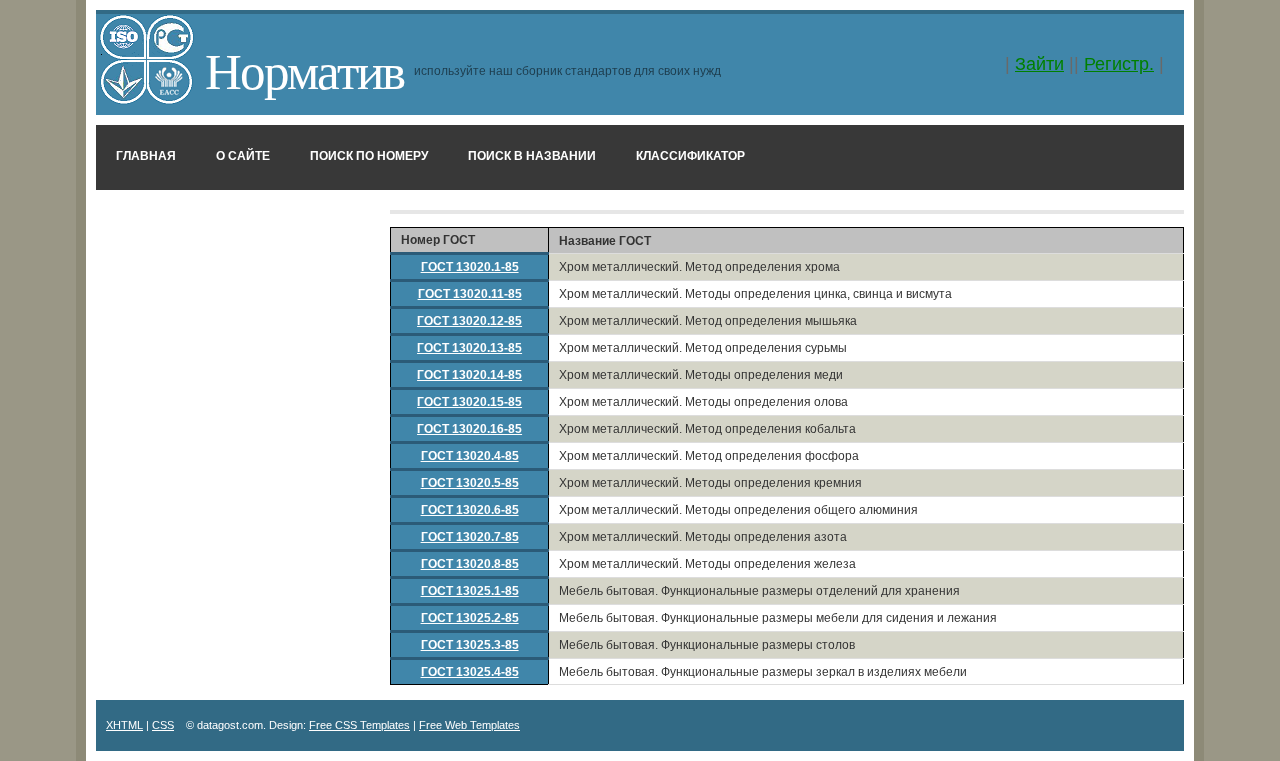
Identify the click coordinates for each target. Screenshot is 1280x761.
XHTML (124, 725)
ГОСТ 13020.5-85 (470, 483)
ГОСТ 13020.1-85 (470, 267)
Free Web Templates (469, 725)
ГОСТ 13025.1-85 (470, 591)
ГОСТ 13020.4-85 (470, 456)
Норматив (304, 69)
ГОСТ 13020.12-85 (469, 321)
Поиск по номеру (369, 156)
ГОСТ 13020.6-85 (470, 510)
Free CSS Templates (359, 725)
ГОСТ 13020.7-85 (470, 537)
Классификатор (690, 156)
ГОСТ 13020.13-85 (469, 348)
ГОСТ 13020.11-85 (470, 294)
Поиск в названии (532, 156)
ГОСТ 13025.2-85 (470, 618)
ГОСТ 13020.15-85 (469, 402)
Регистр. (1119, 64)
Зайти (1039, 64)
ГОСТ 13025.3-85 (470, 645)
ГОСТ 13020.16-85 (469, 429)
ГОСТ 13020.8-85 (470, 564)
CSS (163, 725)
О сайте (243, 156)
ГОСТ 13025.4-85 (470, 672)
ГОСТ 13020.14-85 (469, 375)
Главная (146, 156)
